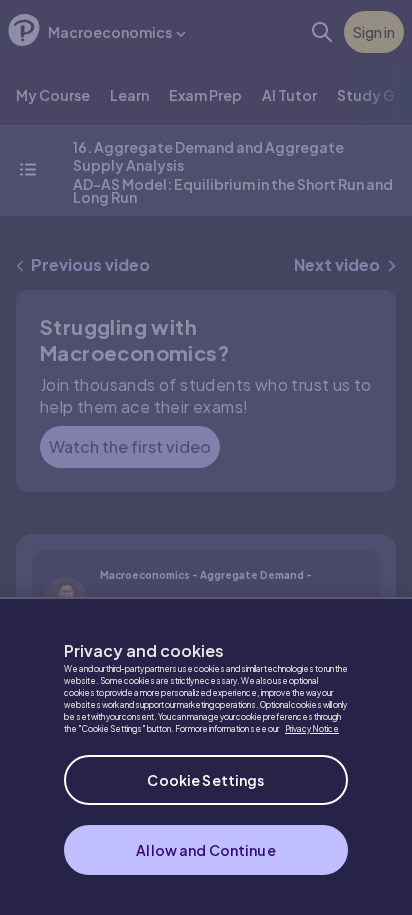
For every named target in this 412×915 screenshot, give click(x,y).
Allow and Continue (206, 850)
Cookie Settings (205, 780)
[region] (206, 756)
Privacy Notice (312, 729)
